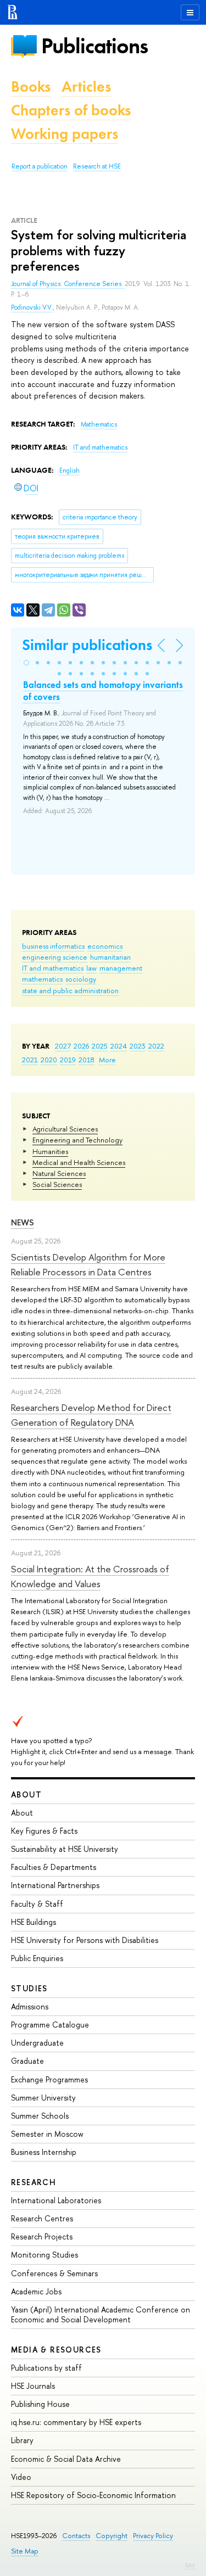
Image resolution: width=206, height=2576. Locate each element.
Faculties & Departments (54, 1867)
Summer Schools (40, 2116)
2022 (156, 1046)
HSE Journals (33, 2386)
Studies (29, 1988)
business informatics (53, 946)
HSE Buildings (34, 1922)
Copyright (112, 2536)
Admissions (30, 2006)
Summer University (43, 2098)
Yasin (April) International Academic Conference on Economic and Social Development (101, 2314)
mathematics (42, 979)
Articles (86, 86)
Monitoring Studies (44, 2255)
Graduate (27, 2061)
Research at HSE (97, 166)
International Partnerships (55, 1885)
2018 (87, 1060)
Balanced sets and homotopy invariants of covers (103, 691)
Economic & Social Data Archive (66, 2459)
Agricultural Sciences (65, 1129)
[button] (26, 663)
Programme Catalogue (50, 2025)
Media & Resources (56, 2350)
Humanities (50, 1151)
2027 (63, 1046)
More (107, 1060)
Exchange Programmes (49, 2079)
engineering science (55, 957)
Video (21, 2477)
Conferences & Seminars (54, 2273)
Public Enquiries (37, 1958)
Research (34, 2182)
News (23, 1222)
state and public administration (70, 990)
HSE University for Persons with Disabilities (85, 1940)
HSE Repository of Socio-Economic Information (93, 2495)
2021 (30, 1060)
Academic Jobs (36, 2291)
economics (105, 946)
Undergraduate (37, 2043)
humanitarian (110, 957)
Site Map (25, 2551)
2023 (138, 1046)
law (91, 968)
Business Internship (44, 2152)
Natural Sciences (59, 1173)
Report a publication (40, 166)
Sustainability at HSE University (65, 1849)
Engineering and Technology (77, 1140)
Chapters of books (71, 110)
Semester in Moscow (47, 2134)
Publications (94, 46)
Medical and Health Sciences (79, 1162)
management (121, 968)
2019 (68, 1060)
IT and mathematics (53, 968)
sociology (81, 979)
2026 (81, 1046)
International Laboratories (56, 2200)
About (26, 1794)
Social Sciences (57, 1184)
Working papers (65, 134)
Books (31, 86)
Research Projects (42, 2236)
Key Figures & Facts (44, 1831)
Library (22, 2440)
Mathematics (99, 424)
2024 (119, 1046)
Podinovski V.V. (32, 307)
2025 (100, 1046)
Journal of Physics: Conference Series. (68, 284)
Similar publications (87, 645)
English (69, 471)
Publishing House (40, 2404)
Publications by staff (46, 2368)
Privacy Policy (153, 2536)
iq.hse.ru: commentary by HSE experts (76, 2422)
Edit (190, 2565)
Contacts (76, 2536)
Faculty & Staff (37, 1904)
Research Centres (42, 2218)
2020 (49, 1060)
